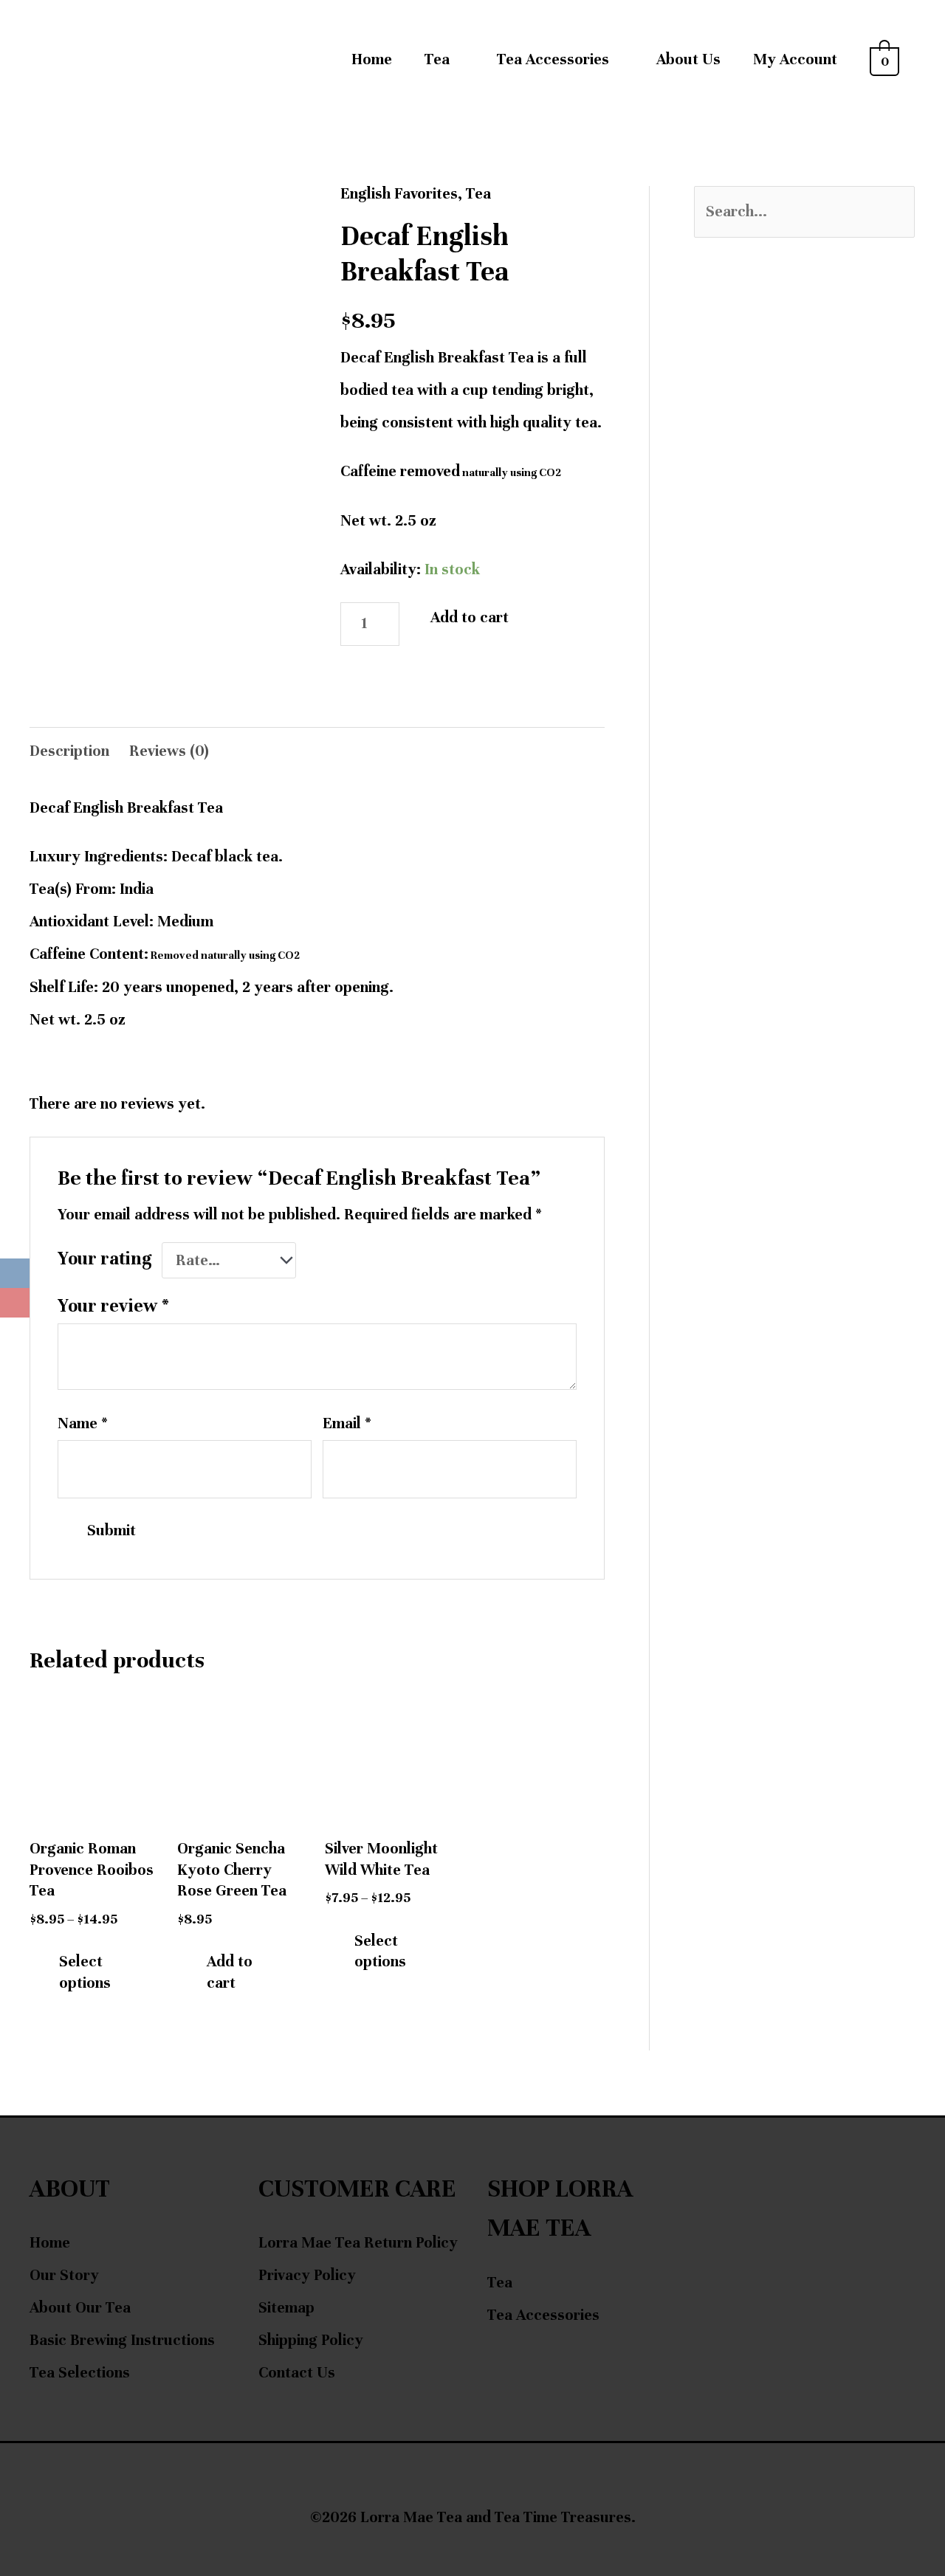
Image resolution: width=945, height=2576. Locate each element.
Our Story (64, 2275)
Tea (437, 59)
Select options (85, 1972)
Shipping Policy (311, 2340)
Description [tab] (69, 751)
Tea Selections (80, 2373)
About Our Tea (80, 2308)
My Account (795, 59)
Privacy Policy (307, 2275)
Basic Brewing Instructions (122, 2340)
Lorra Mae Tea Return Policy (358, 2243)
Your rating (105, 1258)
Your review (113, 1306)
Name (83, 1423)
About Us (688, 59)
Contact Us (297, 2373)
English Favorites (399, 194)
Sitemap (286, 2308)
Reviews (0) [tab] (169, 751)
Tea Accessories (543, 2315)
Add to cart (470, 617)
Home (372, 59)
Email (347, 1423)
